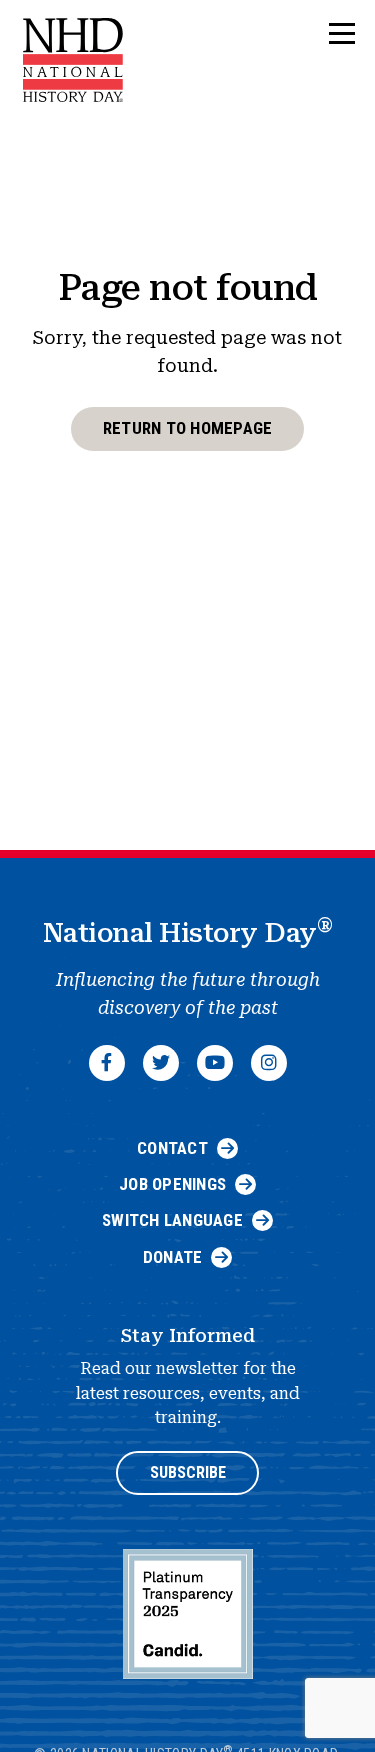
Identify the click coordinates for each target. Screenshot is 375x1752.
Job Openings (172, 1184)
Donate (173, 1257)
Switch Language (172, 1220)
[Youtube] (215, 1063)
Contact (172, 1148)
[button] (342, 34)
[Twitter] (161, 1063)
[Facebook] (107, 1063)
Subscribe (188, 1472)
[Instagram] (269, 1063)
